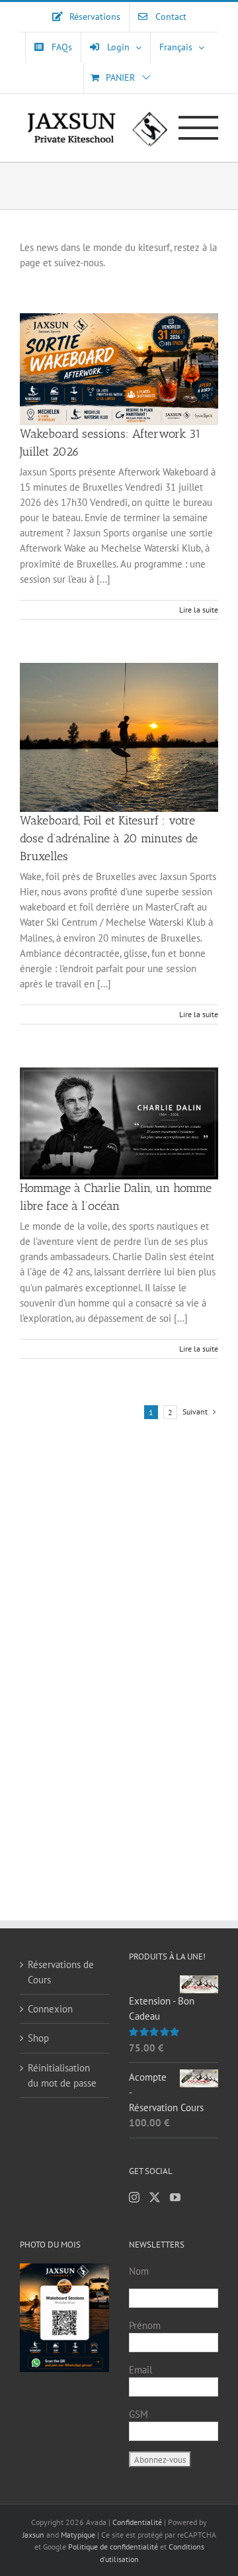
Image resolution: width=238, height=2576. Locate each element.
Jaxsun (33, 2535)
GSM (139, 2414)
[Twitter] (155, 2197)
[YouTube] (175, 2197)
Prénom (145, 2325)
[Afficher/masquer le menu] (199, 128)
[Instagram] (134, 2197)
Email (140, 2370)
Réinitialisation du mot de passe (62, 2075)
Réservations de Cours (61, 1972)
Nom (139, 2271)
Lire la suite (199, 610)
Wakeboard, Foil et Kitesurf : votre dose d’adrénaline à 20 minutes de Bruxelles (109, 838)
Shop (38, 2038)
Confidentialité (138, 2522)
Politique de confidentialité (113, 2547)
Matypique (78, 2535)
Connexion (50, 2009)
